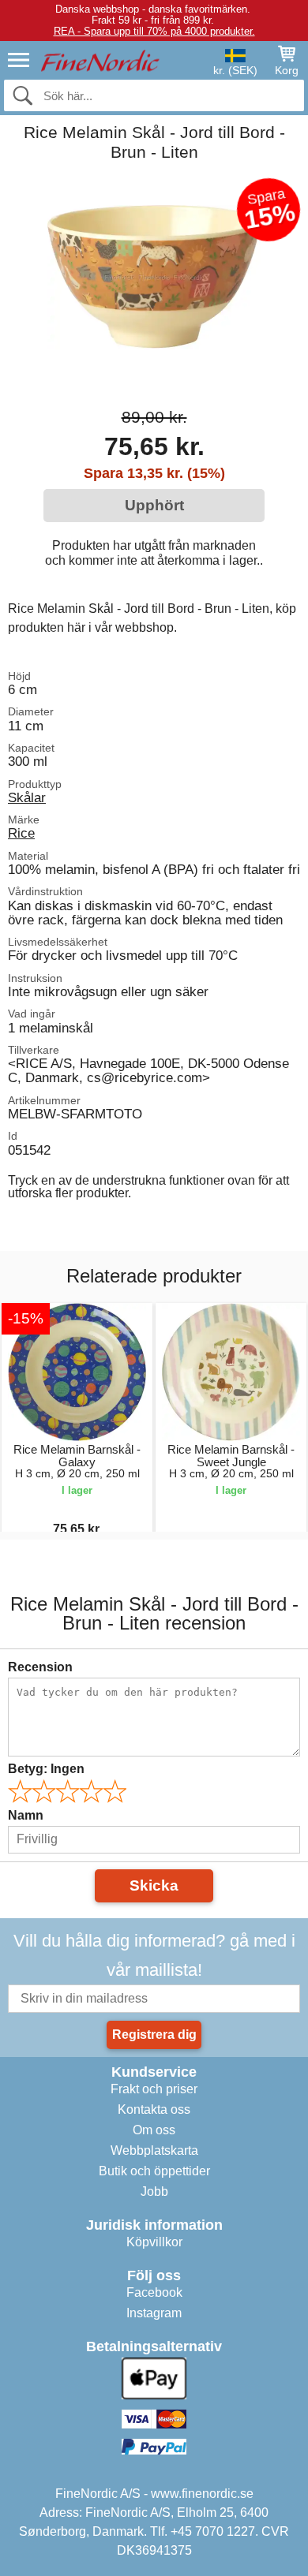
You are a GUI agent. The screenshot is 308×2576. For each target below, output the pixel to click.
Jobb (154, 2191)
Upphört (154, 505)
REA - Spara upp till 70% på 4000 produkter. (154, 31)
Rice (21, 833)
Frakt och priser (154, 2089)
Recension (40, 1667)
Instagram (154, 2313)
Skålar (27, 797)
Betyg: (46, 1769)
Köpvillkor (154, 2242)
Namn (26, 1815)
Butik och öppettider (154, 2171)
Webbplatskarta (154, 2150)
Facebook (154, 2292)
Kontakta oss (154, 2109)
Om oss (154, 2130)
